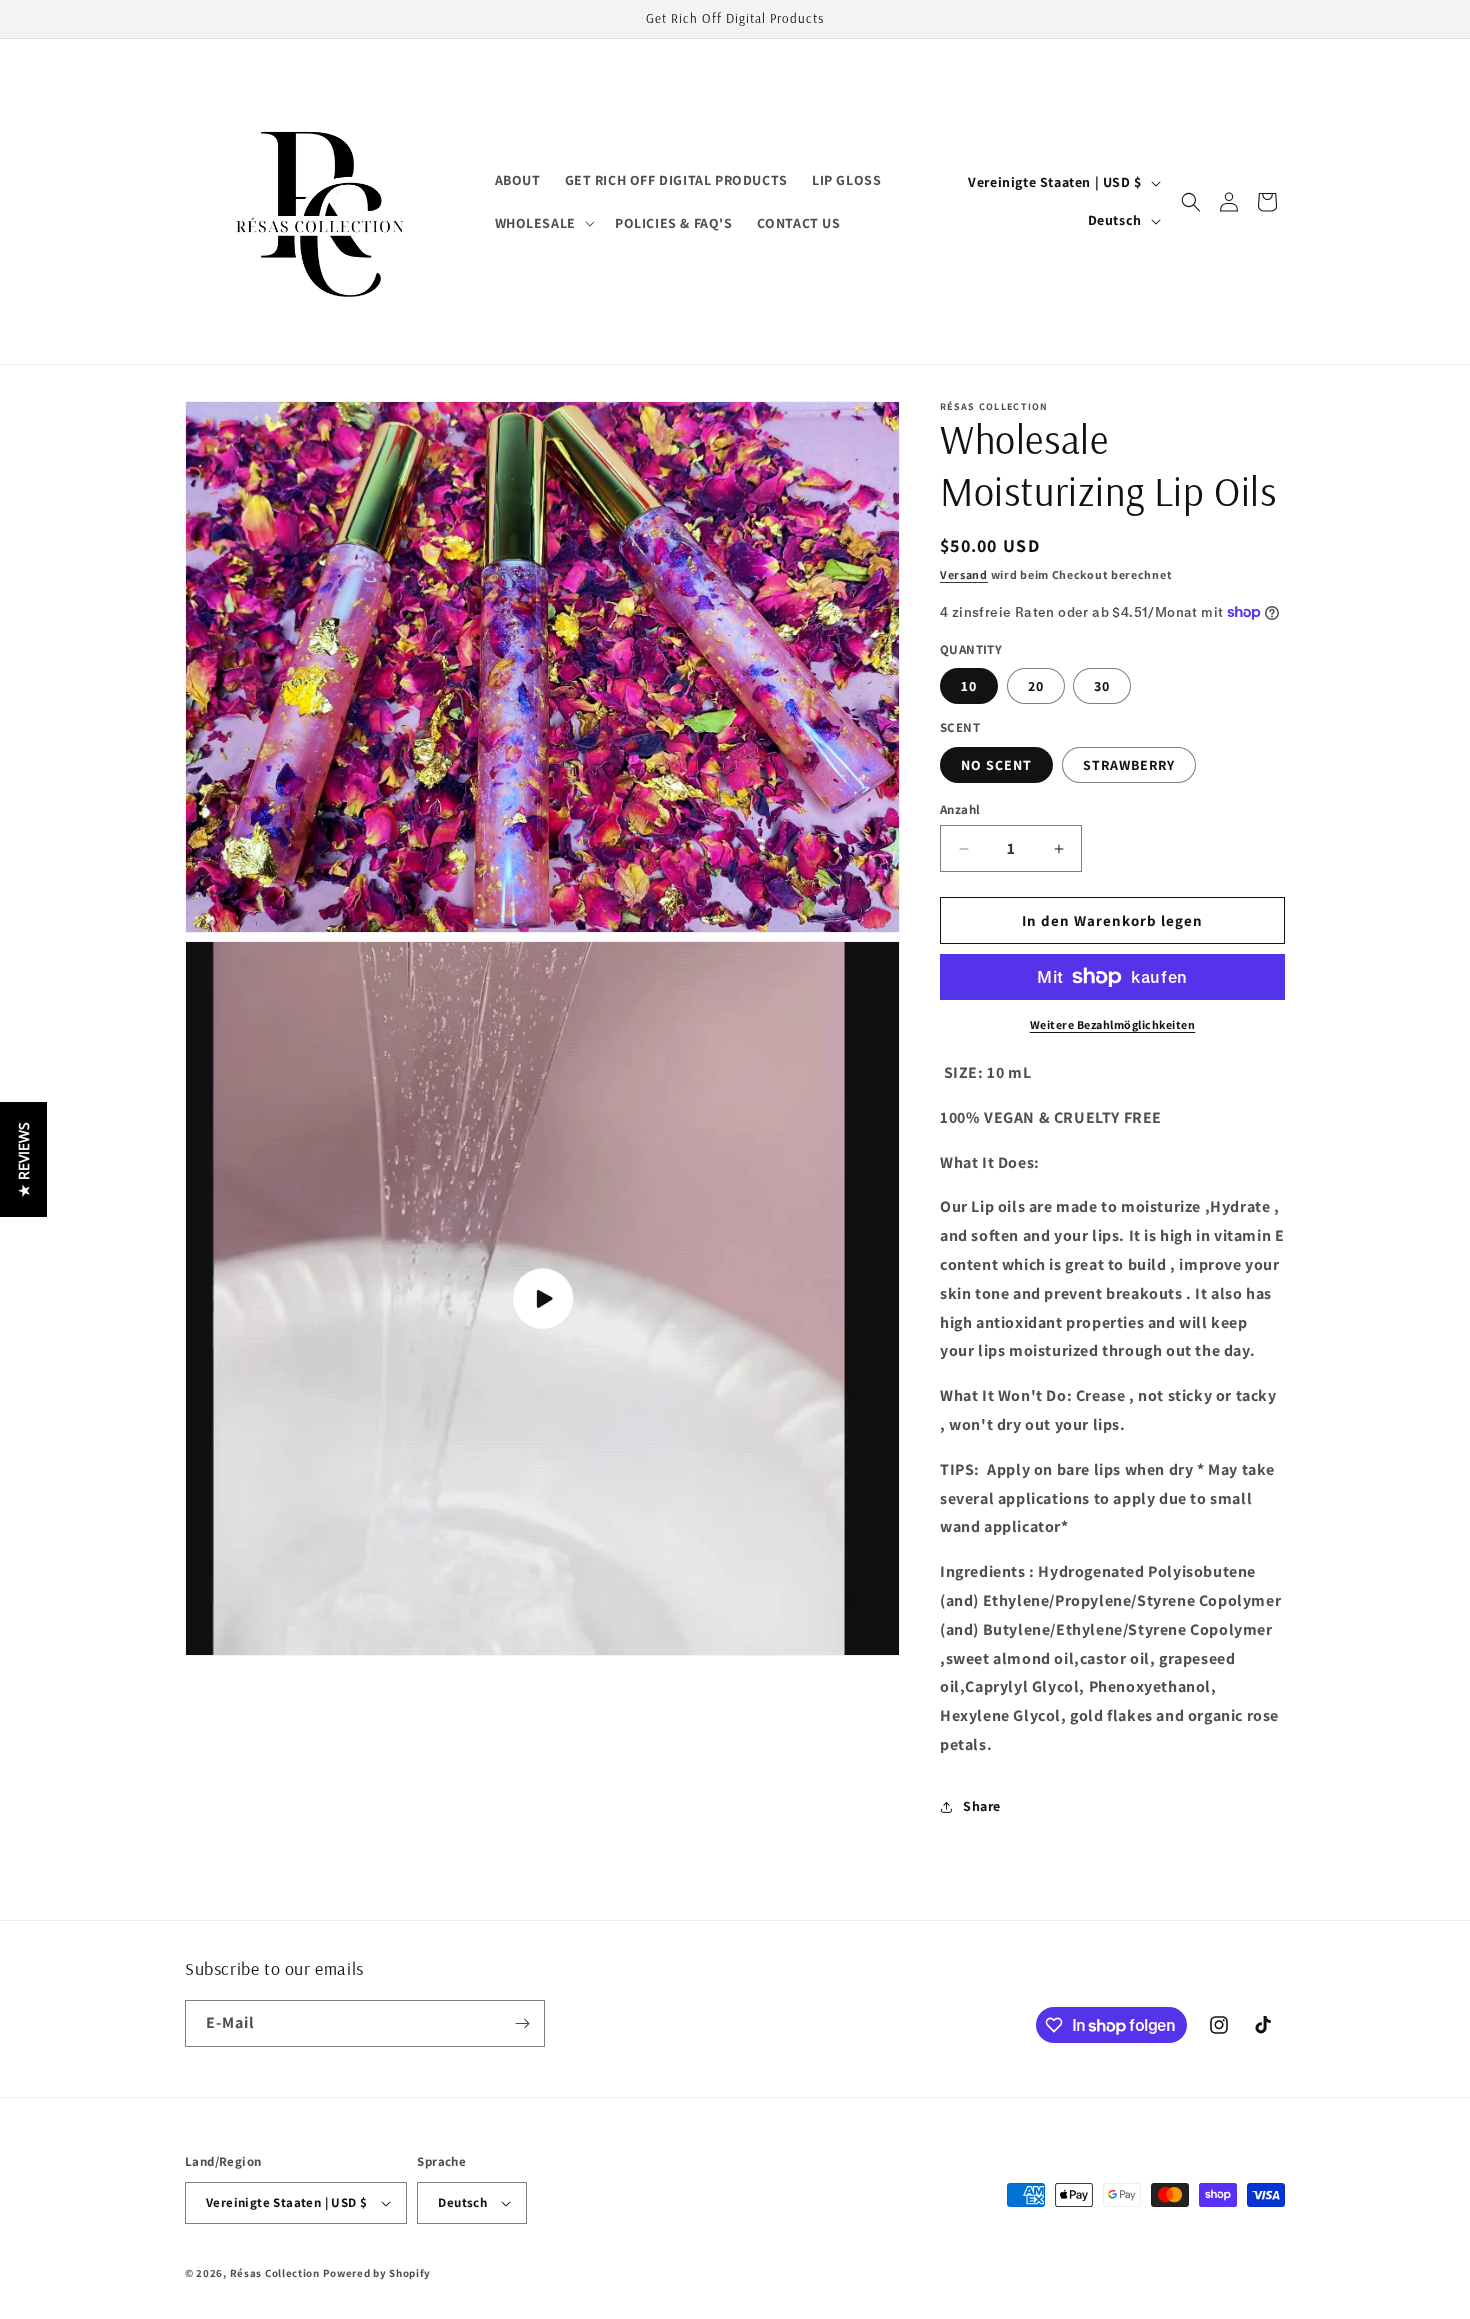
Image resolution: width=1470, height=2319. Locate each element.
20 (1036, 686)
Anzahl (960, 809)
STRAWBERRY (1129, 765)
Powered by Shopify (377, 2273)
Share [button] (982, 1806)
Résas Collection (275, 2273)
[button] (543, 223)
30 (1102, 686)
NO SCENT (996, 765)
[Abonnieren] (522, 2023)
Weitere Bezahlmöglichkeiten (1113, 1024)
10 (969, 686)
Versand (964, 574)
